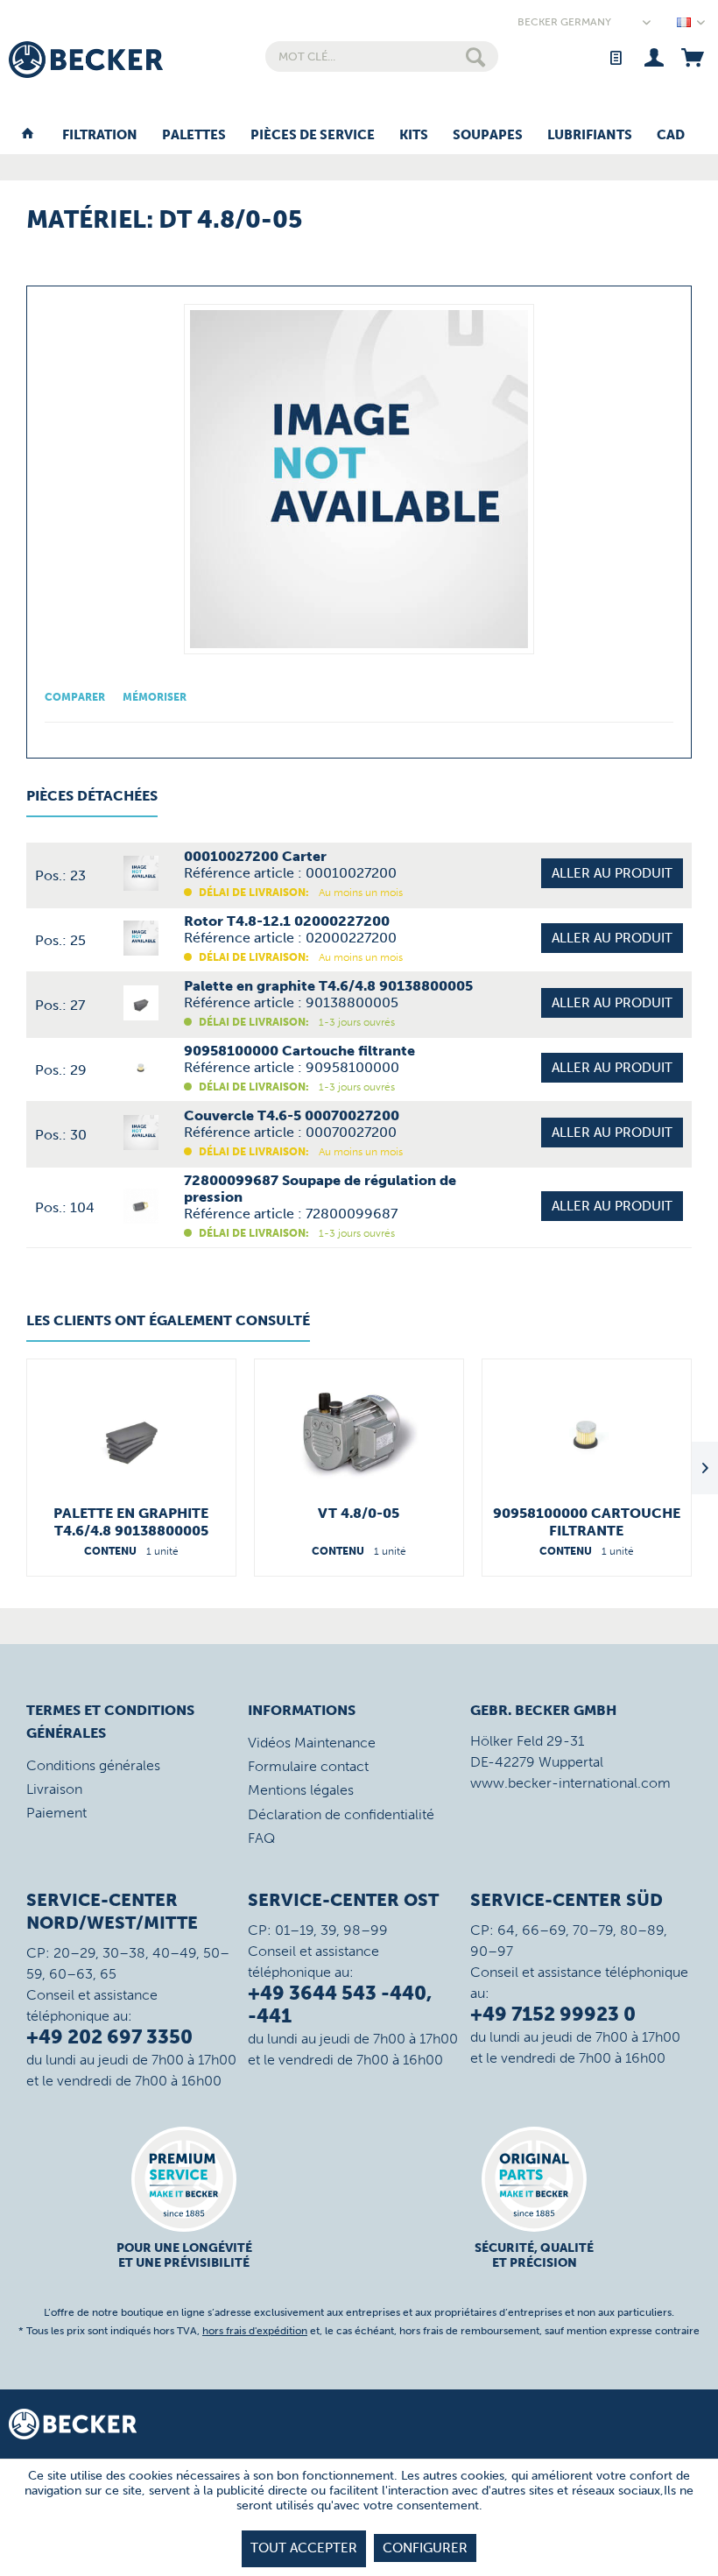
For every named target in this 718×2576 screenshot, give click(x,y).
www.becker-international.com (570, 1783)
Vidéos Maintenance (312, 1743)
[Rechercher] (475, 56)
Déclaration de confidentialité (341, 1814)
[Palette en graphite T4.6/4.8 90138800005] (131, 1435)
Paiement (56, 1813)
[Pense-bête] (615, 56)
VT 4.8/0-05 (359, 1513)
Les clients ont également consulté (168, 1320)
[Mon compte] (654, 56)
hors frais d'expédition (255, 2331)
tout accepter (304, 2548)
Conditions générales (93, 1765)
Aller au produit (612, 873)
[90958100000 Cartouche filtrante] (587, 1435)
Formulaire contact (308, 1766)
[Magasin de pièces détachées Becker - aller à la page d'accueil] (86, 60)
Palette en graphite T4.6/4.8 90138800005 (131, 1522)
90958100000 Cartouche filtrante (587, 1522)
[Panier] (692, 56)
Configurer (425, 2548)
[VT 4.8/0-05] (359, 1435)
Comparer (75, 697)
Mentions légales (301, 1790)
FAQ (261, 1838)
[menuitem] (382, 56)
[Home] (28, 136)
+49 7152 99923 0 (553, 2014)
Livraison (54, 1789)
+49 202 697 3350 (109, 2037)
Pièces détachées (92, 796)
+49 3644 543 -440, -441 (340, 2004)
